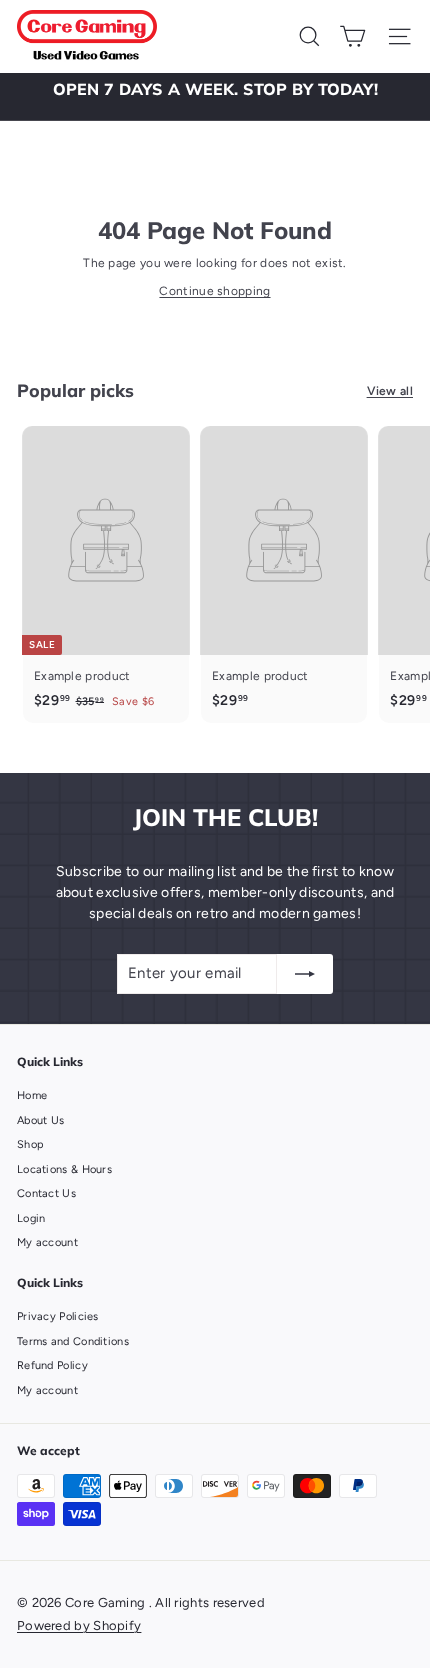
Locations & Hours (64, 1169)
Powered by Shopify (79, 1625)
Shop (30, 1144)
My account (47, 1242)
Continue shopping (214, 291)
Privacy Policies (58, 1316)
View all (390, 391)
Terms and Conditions (73, 1341)
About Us (40, 1120)
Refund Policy (52, 1365)
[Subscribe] (305, 974)
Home (32, 1095)
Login (31, 1218)
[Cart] (352, 36)
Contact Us (46, 1193)
